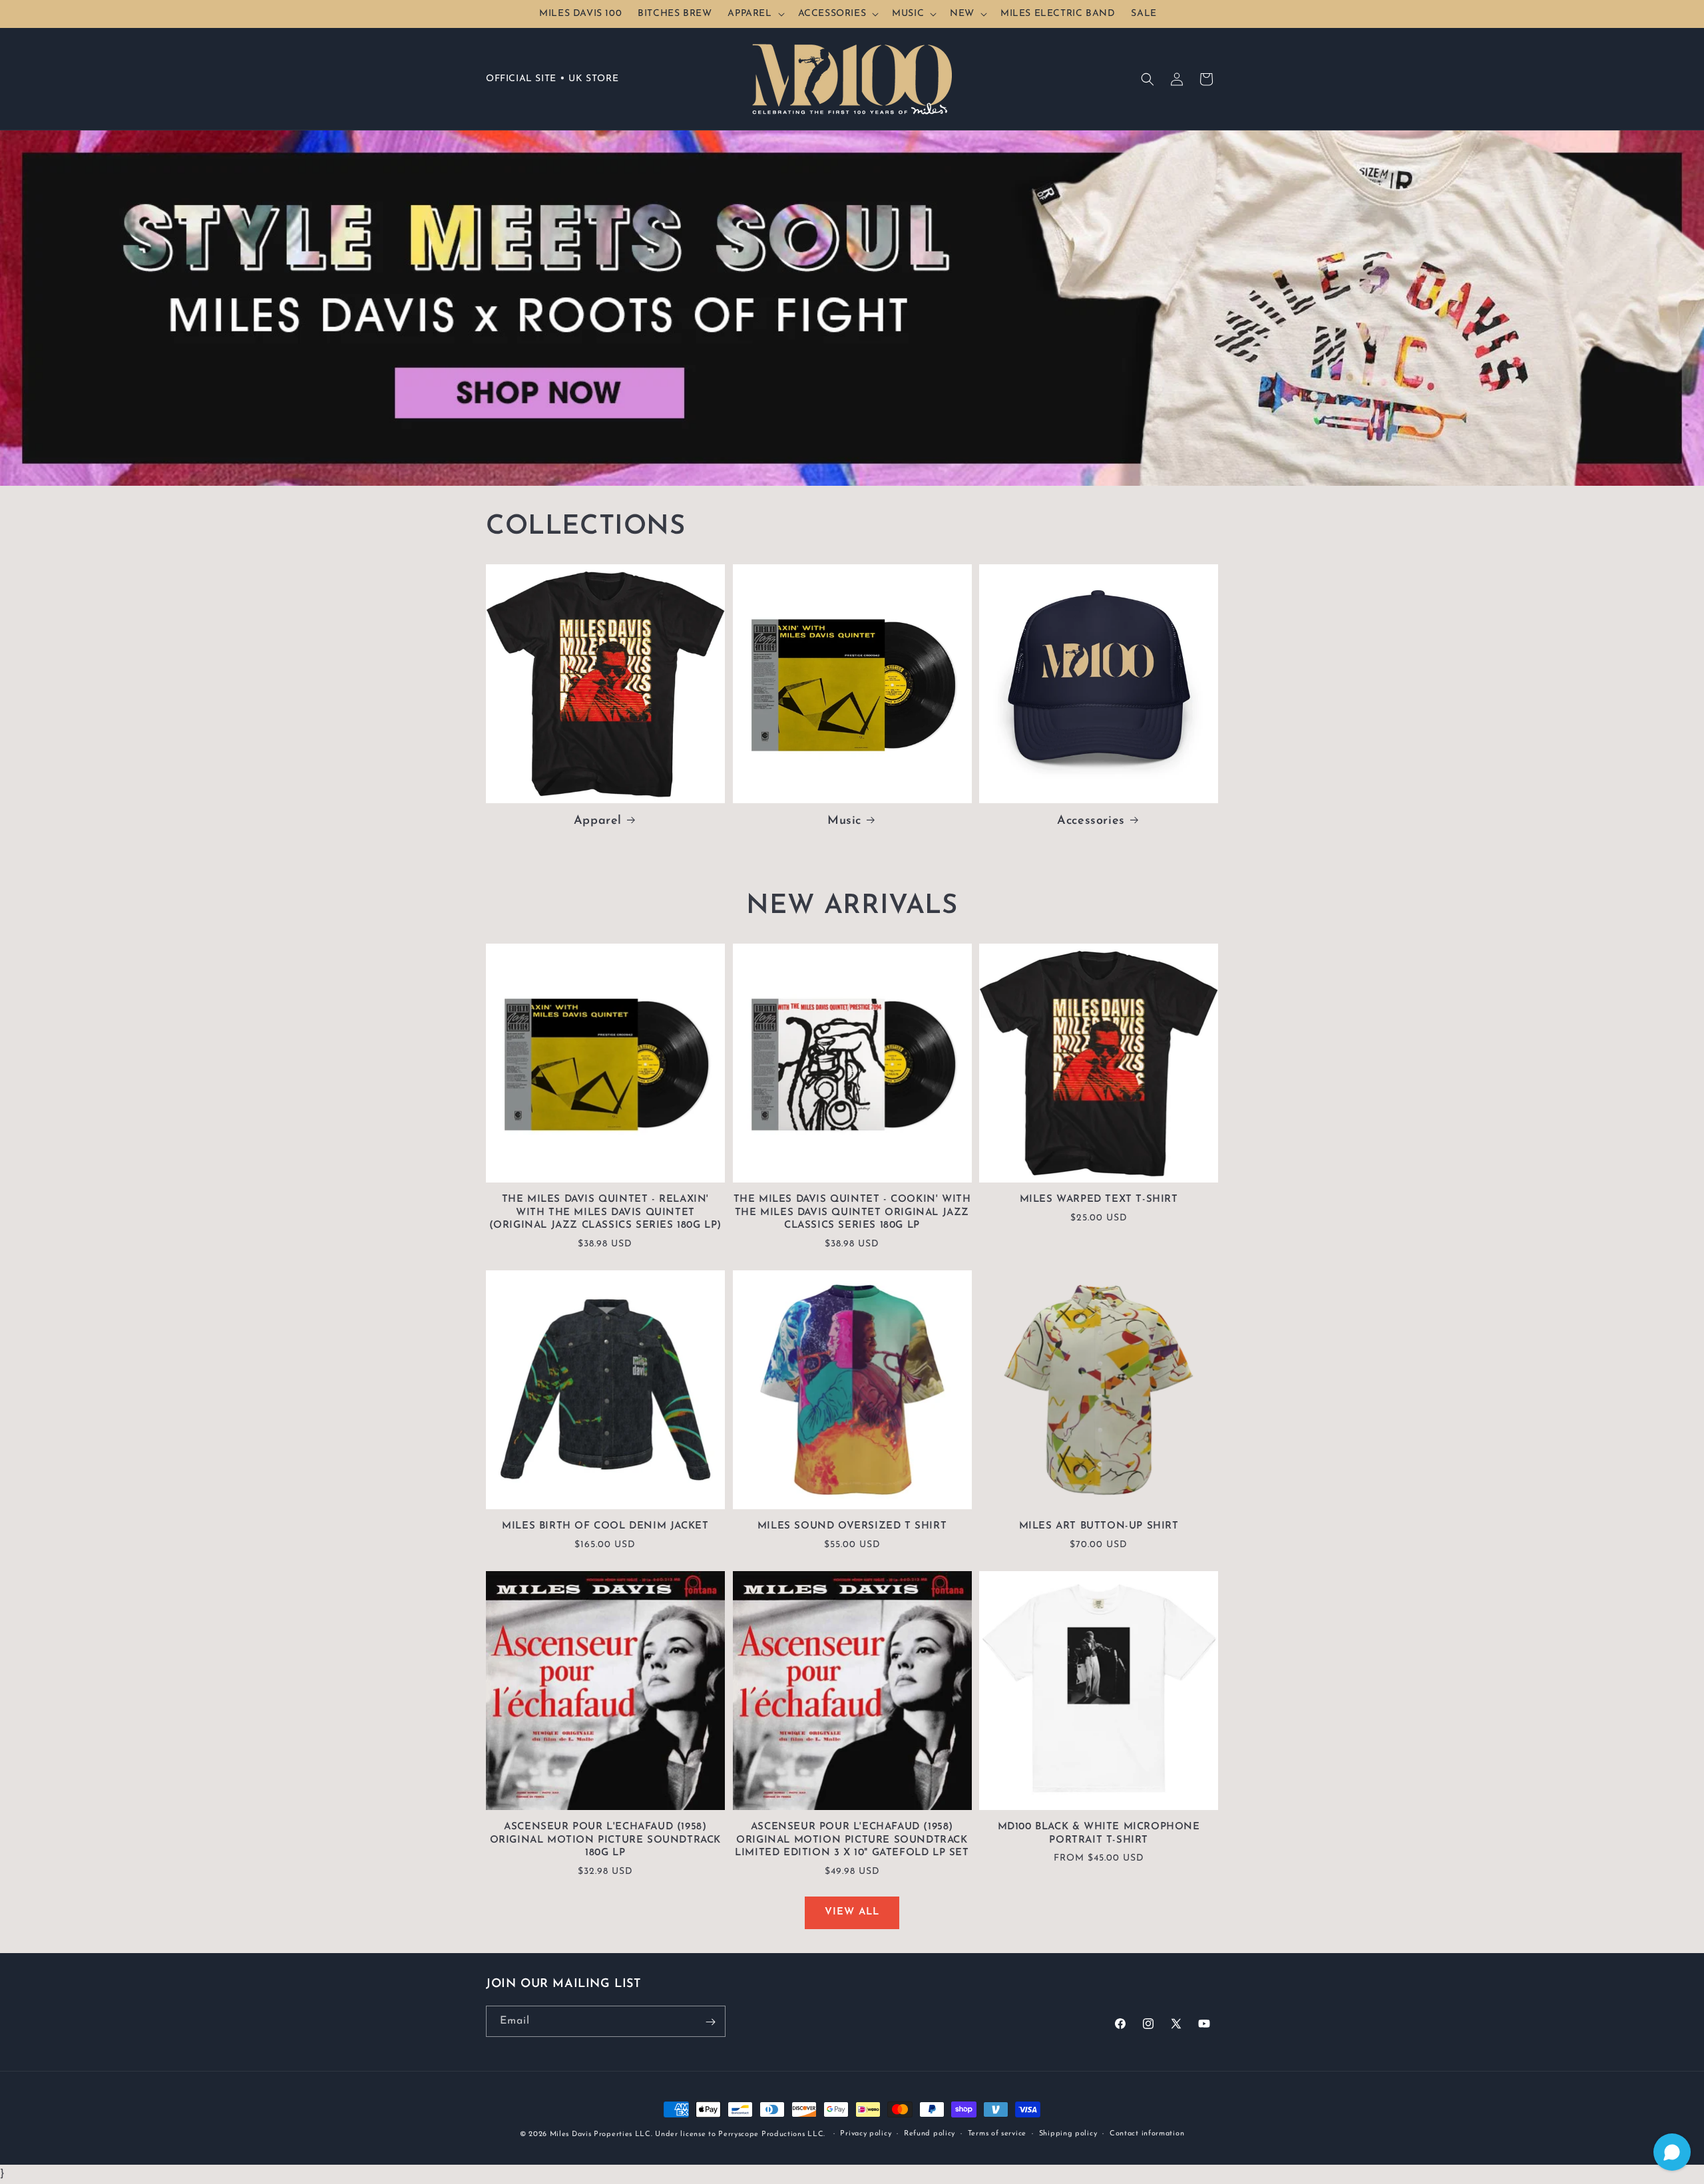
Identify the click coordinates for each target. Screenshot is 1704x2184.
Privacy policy (866, 2133)
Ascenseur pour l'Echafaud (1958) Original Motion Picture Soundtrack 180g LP (605, 1840)
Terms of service (997, 2133)
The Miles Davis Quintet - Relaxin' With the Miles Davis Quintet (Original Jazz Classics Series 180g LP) (605, 1212)
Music (844, 821)
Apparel (598, 821)
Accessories (1091, 821)
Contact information (1147, 2133)
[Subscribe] (710, 2022)
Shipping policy (1068, 2133)
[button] (754, 14)
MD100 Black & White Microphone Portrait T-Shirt (1099, 1834)
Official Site (521, 79)
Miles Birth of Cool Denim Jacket (605, 1526)
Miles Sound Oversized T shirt (852, 1526)
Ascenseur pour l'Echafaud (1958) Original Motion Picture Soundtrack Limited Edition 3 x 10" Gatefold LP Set (852, 1840)
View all (852, 1912)
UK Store (593, 79)
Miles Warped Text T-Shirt (1099, 1199)
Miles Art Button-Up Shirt (1099, 1526)
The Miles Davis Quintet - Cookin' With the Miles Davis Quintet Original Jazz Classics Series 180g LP (852, 1212)
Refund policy (930, 2133)
